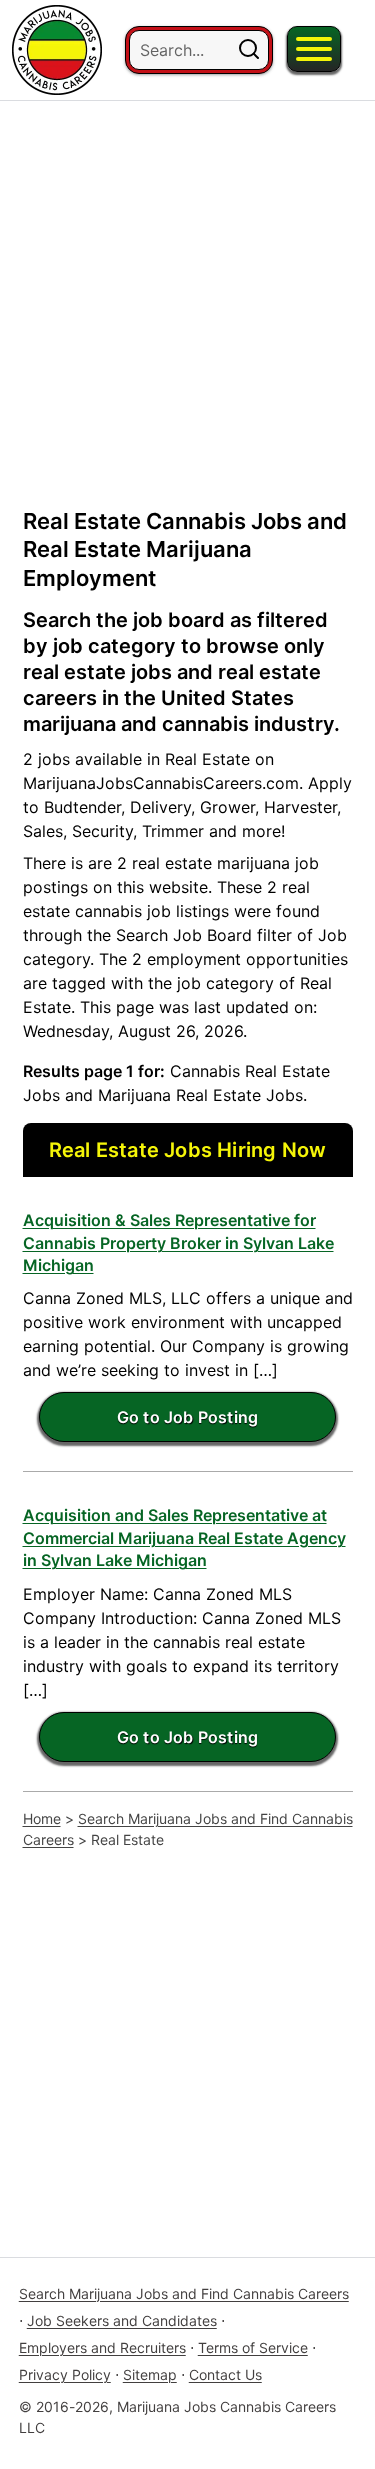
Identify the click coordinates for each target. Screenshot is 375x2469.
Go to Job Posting (187, 1417)
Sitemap (150, 2374)
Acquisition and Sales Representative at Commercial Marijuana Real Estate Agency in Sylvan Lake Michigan (184, 1537)
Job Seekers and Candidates (122, 2320)
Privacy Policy (65, 2374)
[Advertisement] (187, 288)
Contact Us (225, 2374)
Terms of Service (253, 2347)
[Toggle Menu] (314, 49)
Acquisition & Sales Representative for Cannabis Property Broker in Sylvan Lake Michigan (178, 1242)
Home (42, 1818)
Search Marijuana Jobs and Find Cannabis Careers (188, 1829)
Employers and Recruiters (102, 2347)
